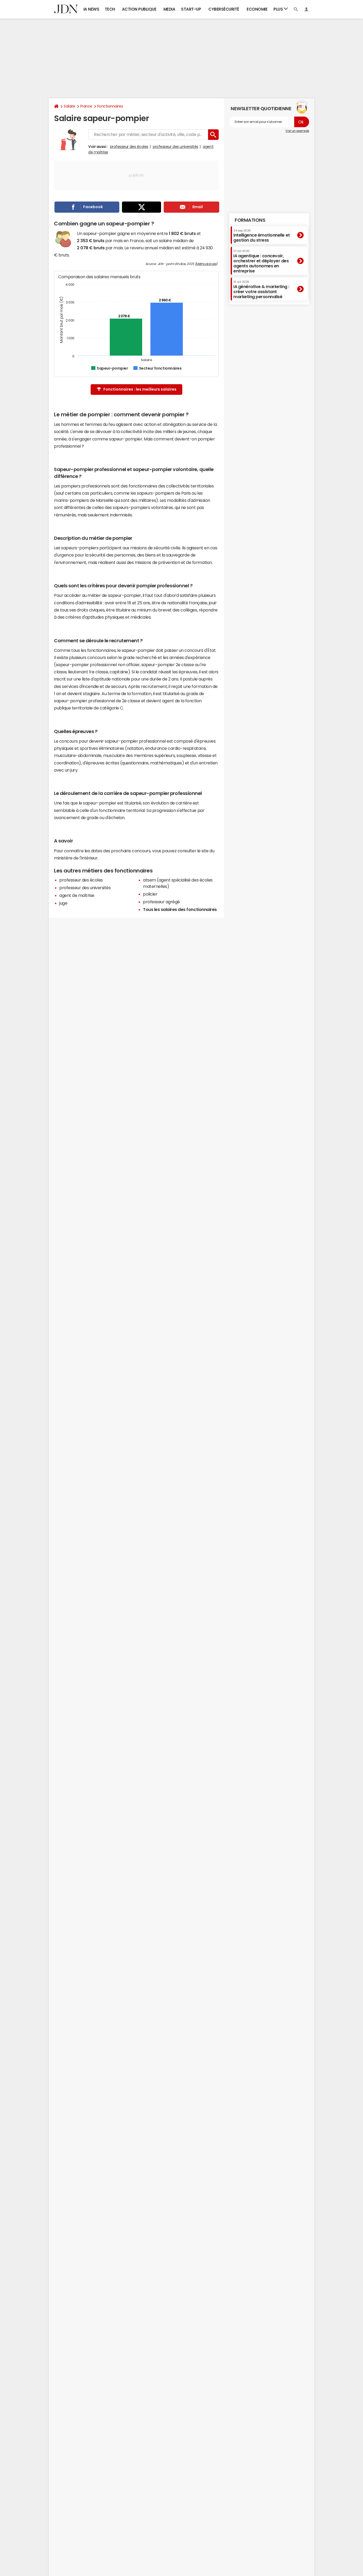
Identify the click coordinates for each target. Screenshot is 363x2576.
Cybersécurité (224, 9)
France (86, 106)
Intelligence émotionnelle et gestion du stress (262, 235)
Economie (257, 9)
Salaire (69, 106)
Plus (279, 9)
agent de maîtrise (77, 895)
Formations (250, 220)
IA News (91, 9)
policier (150, 894)
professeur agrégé (161, 902)
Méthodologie (206, 264)
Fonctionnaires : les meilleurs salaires (140, 389)
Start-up (191, 9)
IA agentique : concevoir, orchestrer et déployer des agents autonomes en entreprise (261, 261)
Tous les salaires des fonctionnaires (180, 909)
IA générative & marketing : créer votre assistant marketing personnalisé (261, 290)
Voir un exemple (297, 131)
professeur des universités (176, 147)
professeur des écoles (129, 147)
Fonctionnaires (110, 106)
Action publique (139, 9)
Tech (110, 9)
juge (63, 903)
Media (169, 9)
